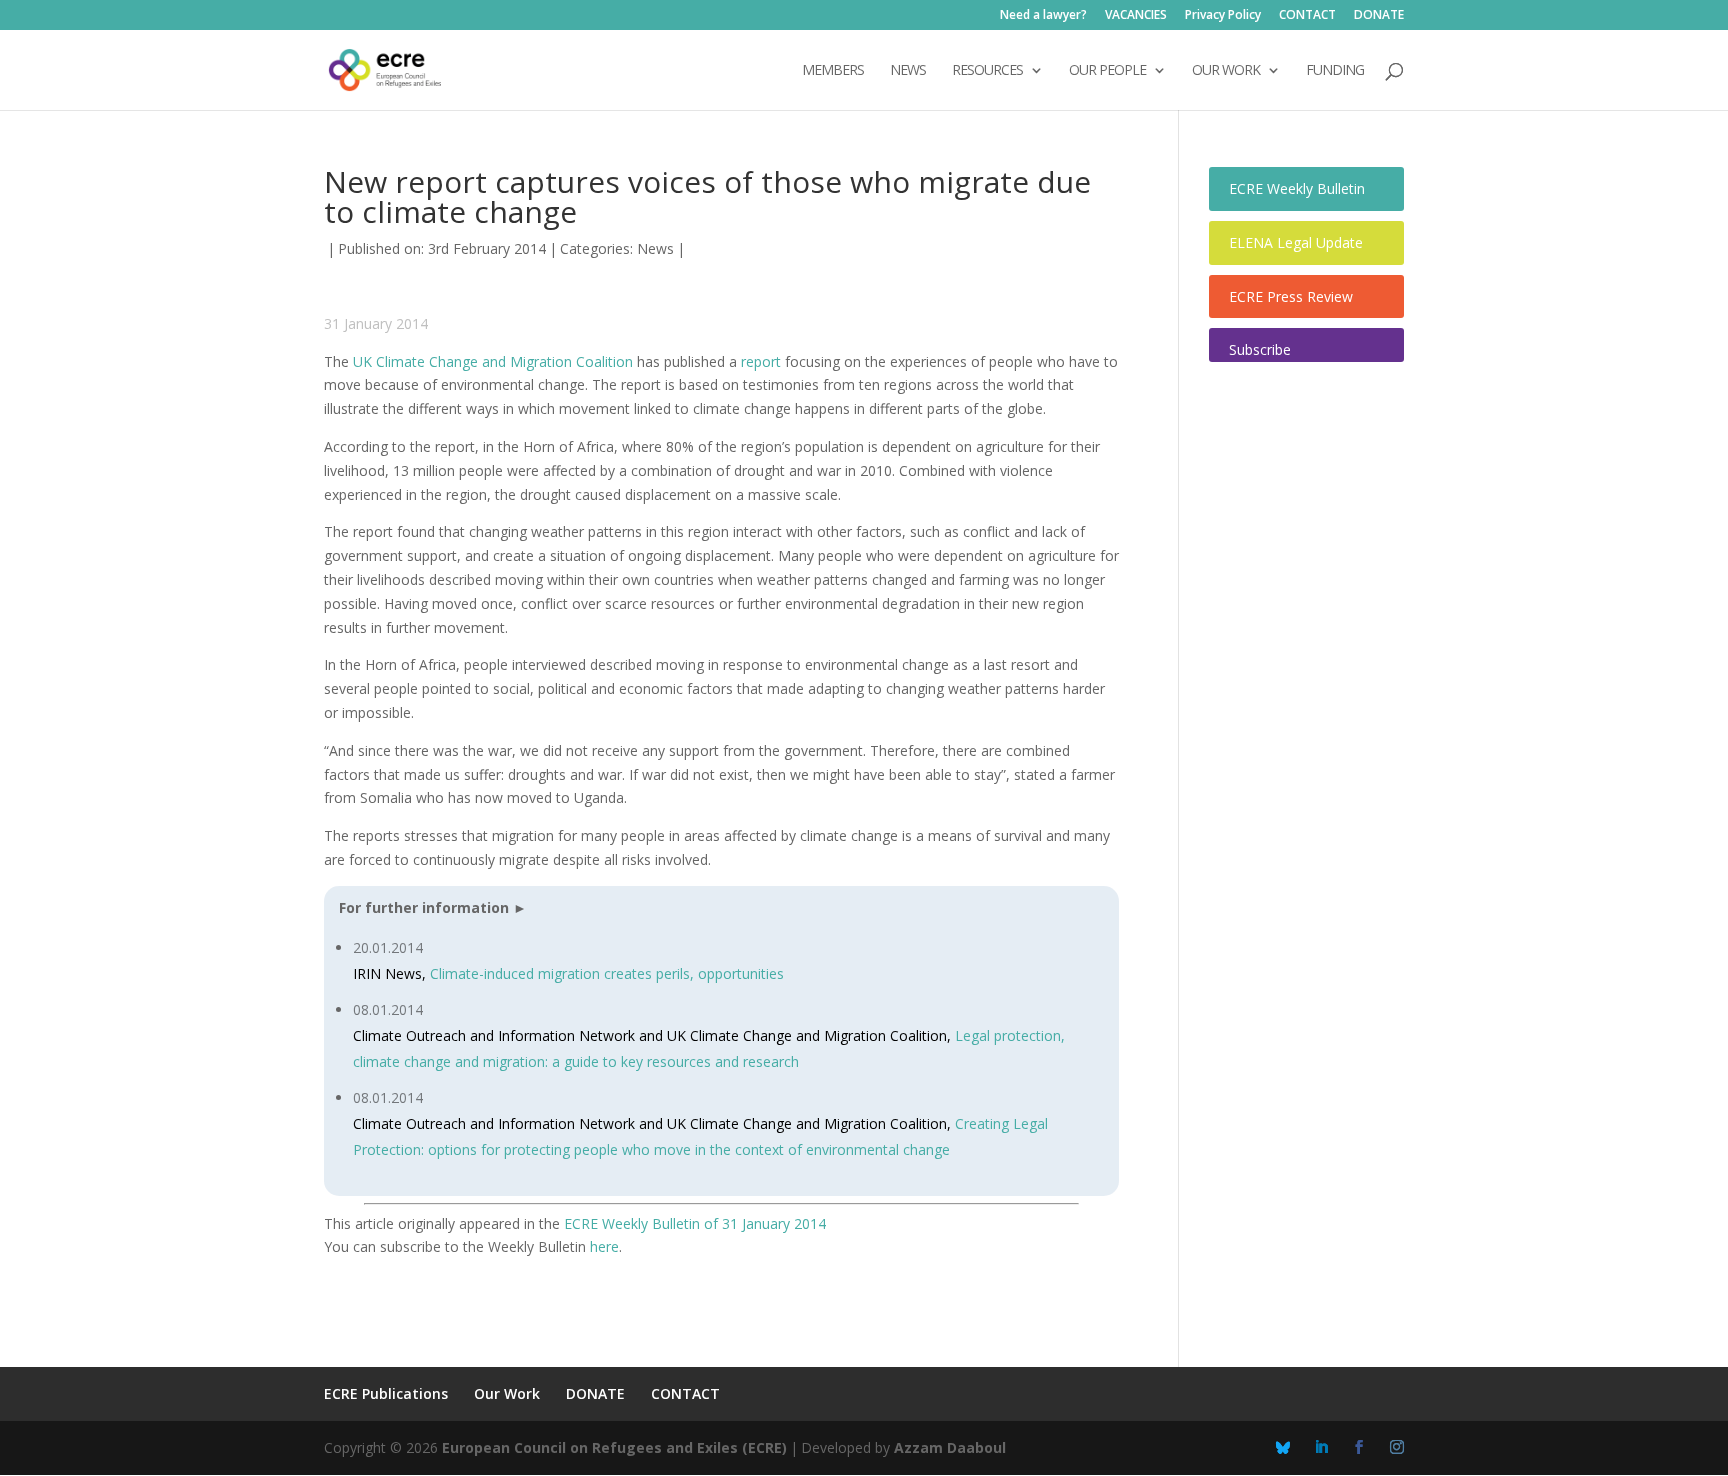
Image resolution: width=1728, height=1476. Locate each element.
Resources (987, 71)
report (761, 361)
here (604, 1246)
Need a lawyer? (1043, 16)
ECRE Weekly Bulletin (1297, 188)
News (655, 248)
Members (833, 71)
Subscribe (1260, 349)
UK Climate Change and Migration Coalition (493, 361)
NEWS (908, 71)
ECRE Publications (386, 1393)
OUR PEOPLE (1107, 71)
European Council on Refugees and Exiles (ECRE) (614, 1447)
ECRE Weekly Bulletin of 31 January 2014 (695, 1223)
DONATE (1379, 16)
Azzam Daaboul (950, 1447)
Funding (1335, 71)
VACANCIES (1136, 16)
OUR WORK (1226, 71)
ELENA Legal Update (1296, 242)
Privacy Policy (1223, 16)
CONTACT (1307, 16)
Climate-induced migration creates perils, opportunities (607, 973)
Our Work (507, 1393)
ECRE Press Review (1291, 296)
